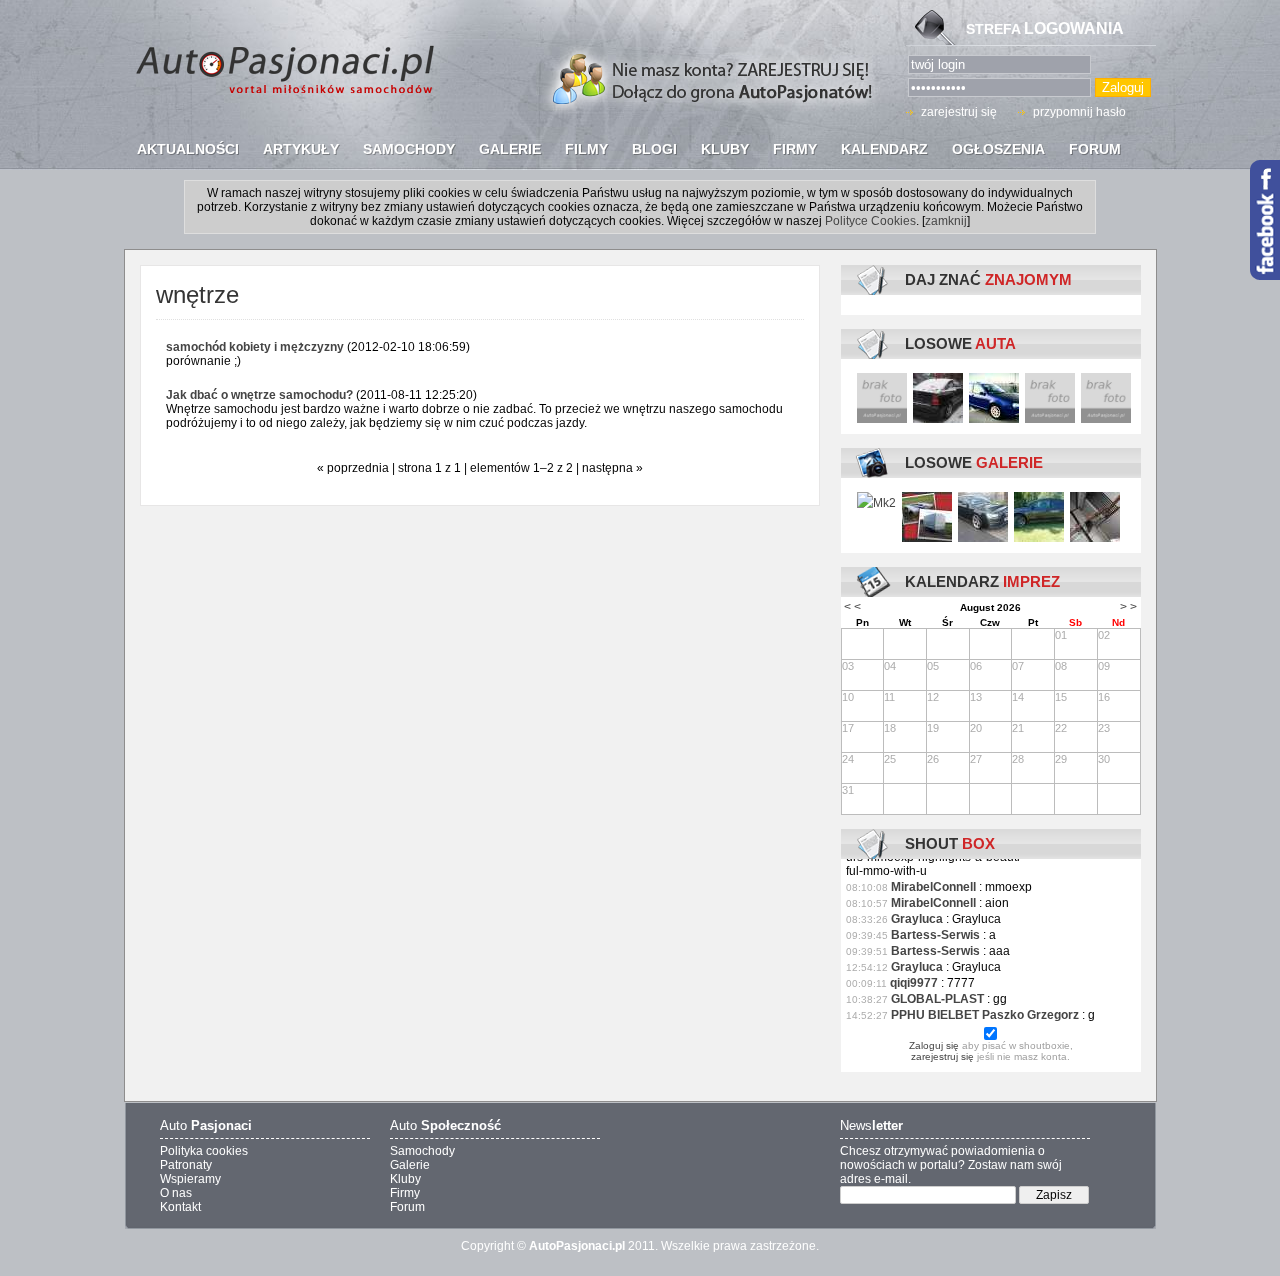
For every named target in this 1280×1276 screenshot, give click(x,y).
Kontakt (180, 1207)
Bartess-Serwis (935, 935)
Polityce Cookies (870, 221)
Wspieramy (190, 1179)
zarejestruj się (959, 112)
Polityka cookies (204, 1151)
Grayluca (917, 919)
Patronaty (186, 1165)
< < (852, 607)
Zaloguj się (934, 1045)
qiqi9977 (914, 983)
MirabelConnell (933, 887)
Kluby (405, 1179)
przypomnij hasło (1079, 112)
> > (1128, 607)
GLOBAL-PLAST (937, 999)
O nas (176, 1193)
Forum (407, 1207)
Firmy (405, 1193)
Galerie (410, 1165)
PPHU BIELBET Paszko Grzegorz (985, 1015)
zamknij (946, 221)
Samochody (422, 1151)
